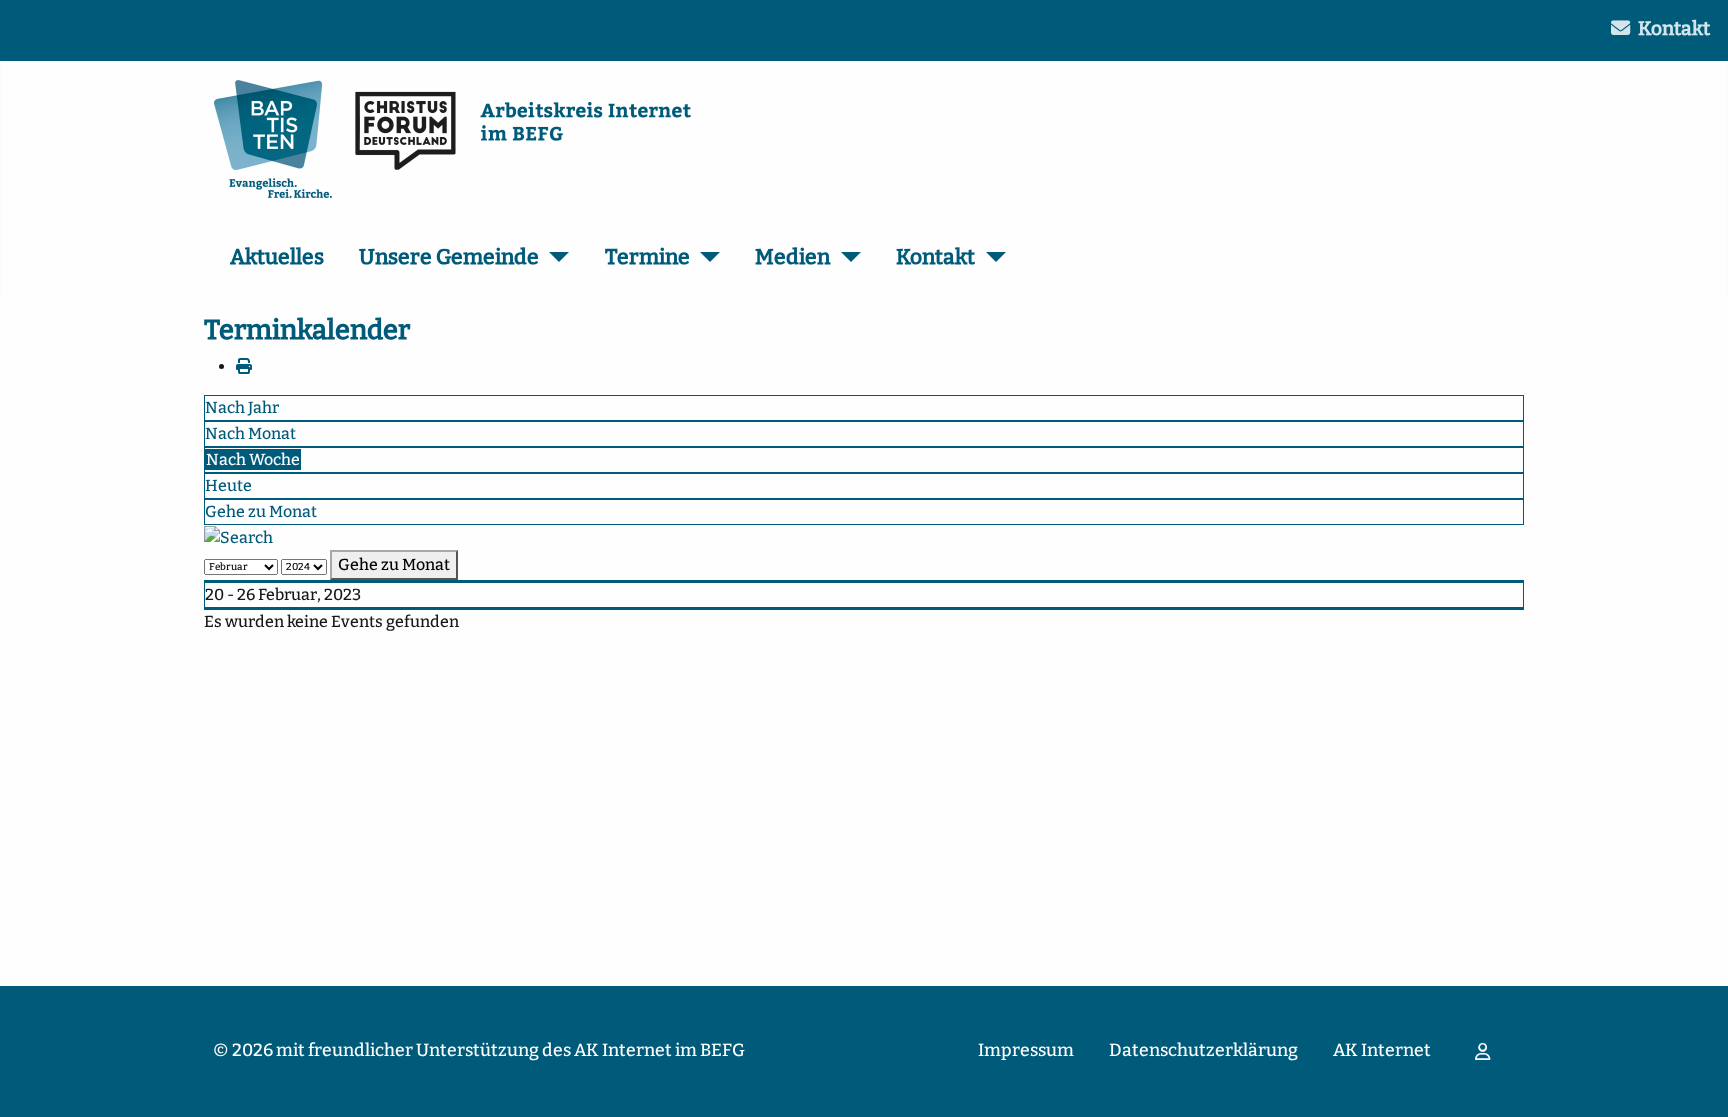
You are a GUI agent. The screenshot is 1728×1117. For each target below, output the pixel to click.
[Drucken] (244, 366)
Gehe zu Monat (261, 511)
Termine (647, 257)
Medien (792, 257)
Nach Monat (250, 433)
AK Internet (1382, 1050)
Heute (228, 485)
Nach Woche (253, 459)
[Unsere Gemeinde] (554, 258)
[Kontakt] (990, 258)
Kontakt (1674, 28)
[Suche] (238, 536)
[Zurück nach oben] (1693, 1080)
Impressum (1026, 1050)
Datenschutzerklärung (1203, 1050)
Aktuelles (277, 257)
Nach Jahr (242, 407)
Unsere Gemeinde (449, 257)
